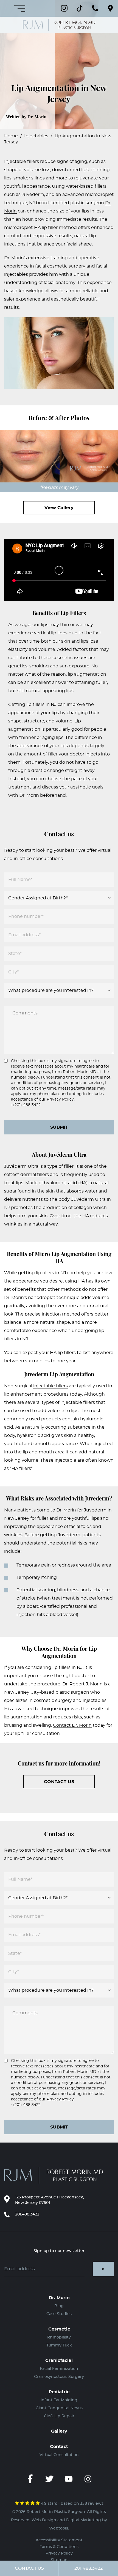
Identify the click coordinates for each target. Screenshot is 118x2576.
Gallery (59, 2431)
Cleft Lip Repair (59, 2416)
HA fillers (21, 1469)
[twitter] (49, 2479)
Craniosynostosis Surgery (59, 2377)
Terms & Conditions (59, 2547)
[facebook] (30, 2479)
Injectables (36, 136)
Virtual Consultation (59, 2455)
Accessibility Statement (59, 2540)
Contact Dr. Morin (72, 1725)
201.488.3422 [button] (88, 2568)
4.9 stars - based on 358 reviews (72, 2504)
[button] (110, 8)
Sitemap (59, 2560)
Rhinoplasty (59, 2337)
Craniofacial (59, 2361)
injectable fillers (50, 1386)
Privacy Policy (60, 1099)
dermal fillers (35, 1175)
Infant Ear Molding (59, 2400)
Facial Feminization (59, 2369)
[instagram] (88, 2479)
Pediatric (59, 2392)
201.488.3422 (27, 2214)
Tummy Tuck (59, 2345)
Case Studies (59, 2314)
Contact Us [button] (29, 2568)
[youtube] (69, 2479)
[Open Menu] (20, 8)
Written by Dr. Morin (26, 117)
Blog (59, 2306)
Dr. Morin (59, 2298)
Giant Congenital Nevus (59, 2408)
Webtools (59, 2528)
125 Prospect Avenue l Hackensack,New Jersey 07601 (50, 2200)
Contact (59, 2447)
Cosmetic (59, 2329)
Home (11, 136)
